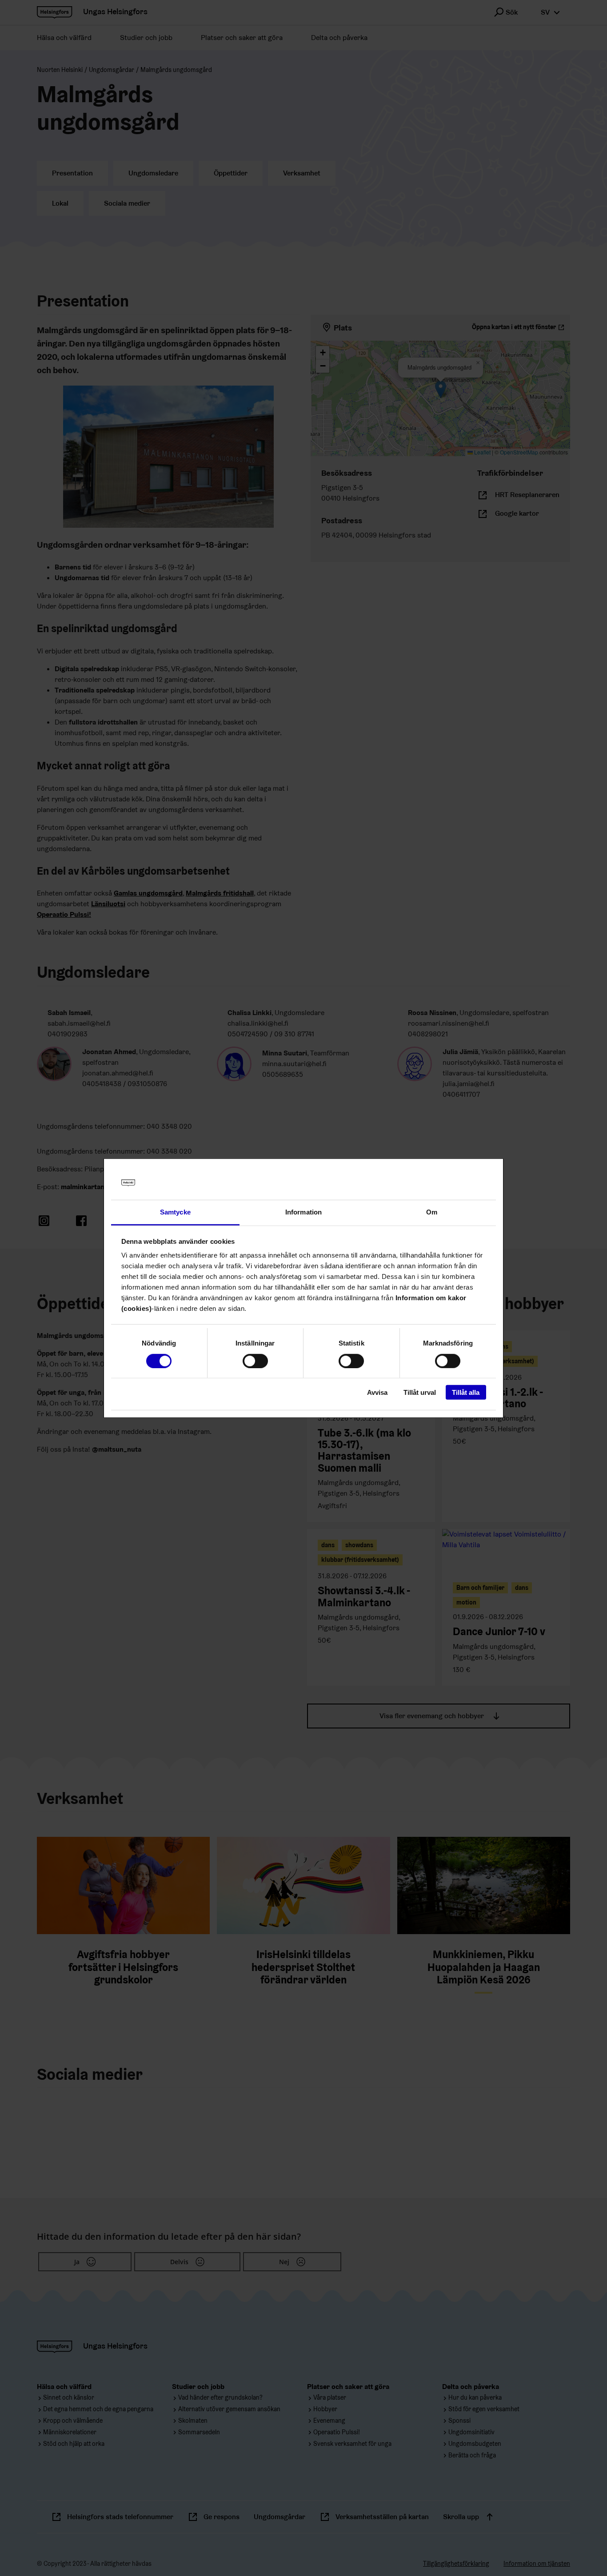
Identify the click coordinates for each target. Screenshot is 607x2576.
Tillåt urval (420, 1392)
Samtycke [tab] (175, 1212)
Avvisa (377, 1392)
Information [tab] (303, 1212)
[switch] (255, 1361)
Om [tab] (432, 1212)
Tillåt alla (466, 1392)
